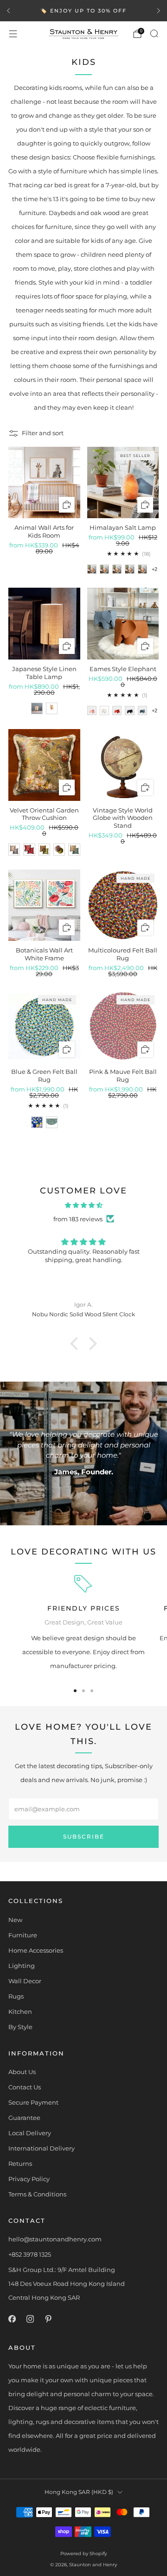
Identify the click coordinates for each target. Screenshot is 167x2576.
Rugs (16, 1996)
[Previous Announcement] (8, 11)
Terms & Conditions (37, 2194)
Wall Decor (25, 1981)
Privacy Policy (29, 2179)
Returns (20, 2164)
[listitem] (83, 11)
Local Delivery (30, 2133)
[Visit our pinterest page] (48, 2319)
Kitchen (20, 2011)
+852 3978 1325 (30, 2254)
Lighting (22, 1966)
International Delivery (42, 2148)
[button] (77, 1344)
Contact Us (25, 2087)
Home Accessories (36, 1950)
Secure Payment (33, 2102)
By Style (20, 2027)
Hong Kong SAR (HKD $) (79, 2492)
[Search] (154, 33)
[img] (83, 1205)
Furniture (23, 1935)
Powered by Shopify (83, 2554)
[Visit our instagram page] (30, 2319)
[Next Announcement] (159, 11)
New (15, 1920)
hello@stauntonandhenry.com (55, 2239)
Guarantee (24, 2118)
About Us (22, 2072)
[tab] (75, 1691)
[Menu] (13, 34)
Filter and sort (43, 433)
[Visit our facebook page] (12, 2319)
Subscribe (84, 1837)
